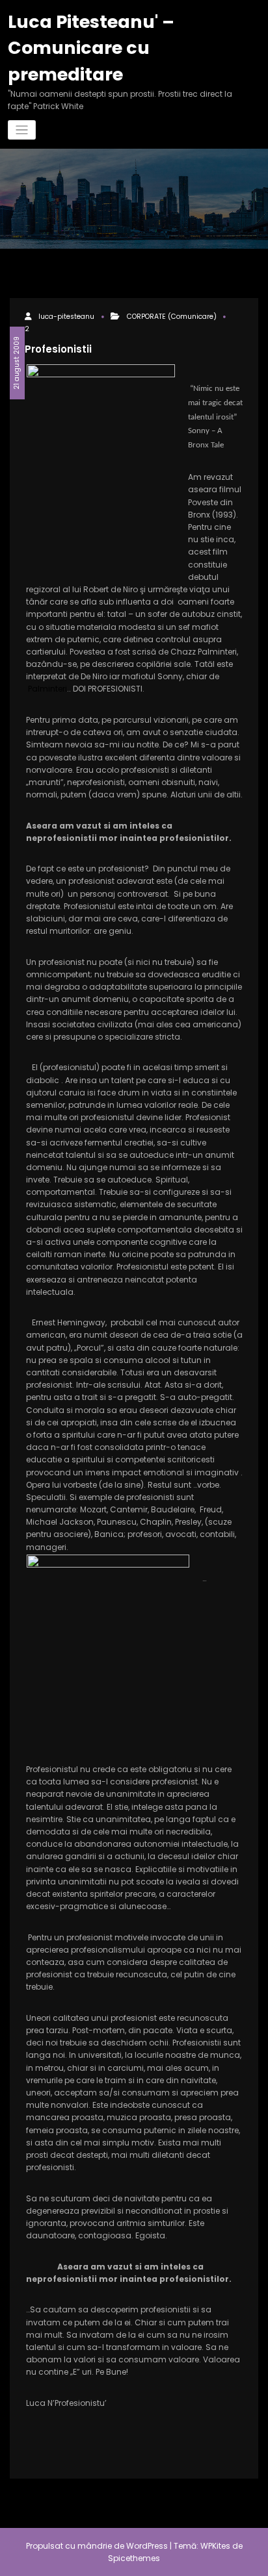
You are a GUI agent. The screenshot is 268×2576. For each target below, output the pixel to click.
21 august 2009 (17, 363)
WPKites (216, 2546)
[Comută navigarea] (22, 130)
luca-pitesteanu (66, 317)
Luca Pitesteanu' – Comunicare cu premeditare (91, 48)
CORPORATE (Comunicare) (172, 317)
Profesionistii (58, 349)
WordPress (147, 2546)
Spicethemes (134, 2558)
